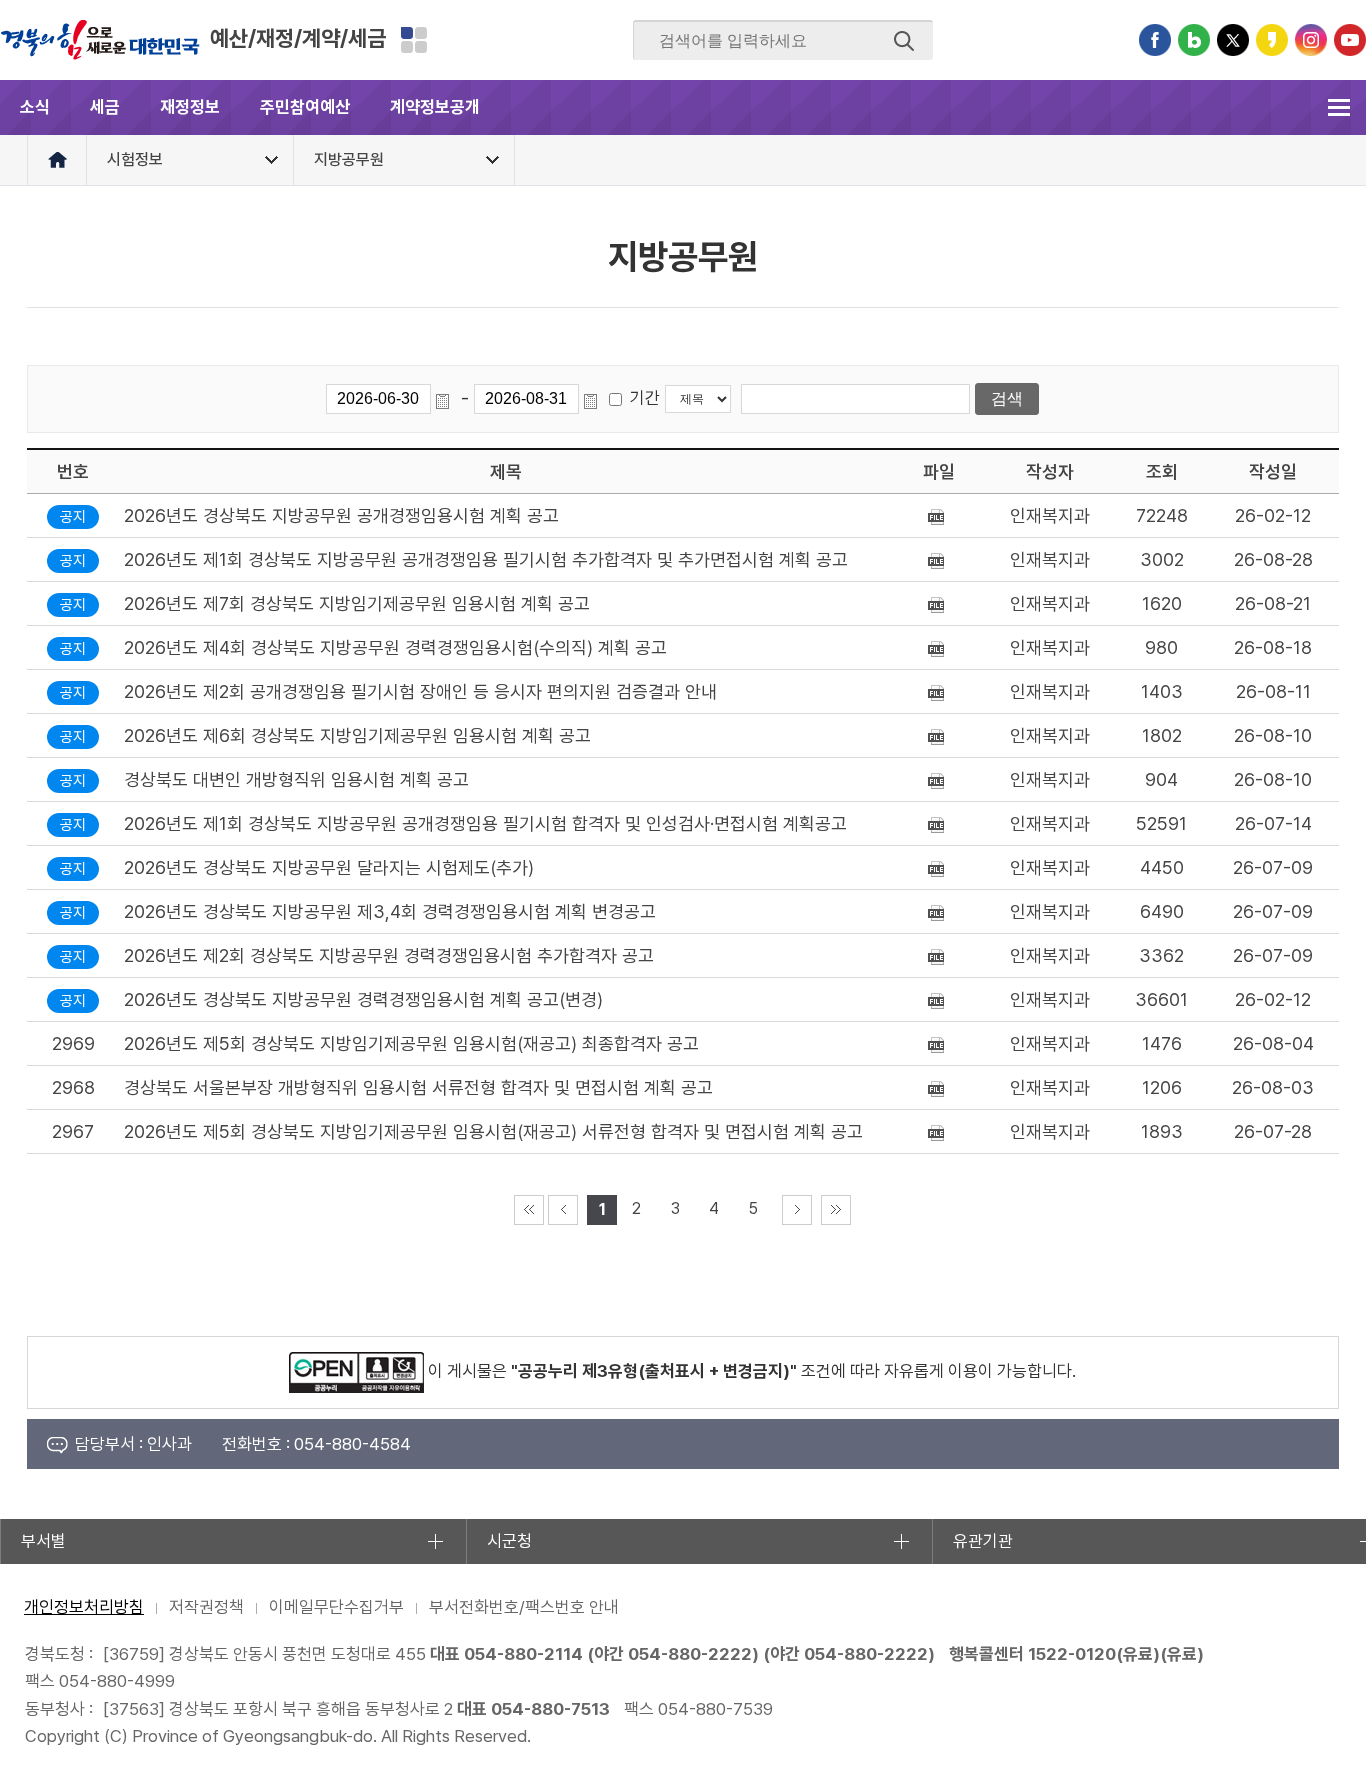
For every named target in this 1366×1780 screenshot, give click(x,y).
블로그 (1194, 40)
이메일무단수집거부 (336, 1607)
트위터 (1233, 40)
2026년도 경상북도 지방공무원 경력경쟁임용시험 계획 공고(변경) (363, 999)
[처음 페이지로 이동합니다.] (529, 1210)
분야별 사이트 (414, 40)
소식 (35, 107)
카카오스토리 (1272, 40)
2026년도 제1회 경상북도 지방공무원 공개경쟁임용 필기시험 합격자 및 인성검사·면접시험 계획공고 (485, 823)
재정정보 (190, 107)
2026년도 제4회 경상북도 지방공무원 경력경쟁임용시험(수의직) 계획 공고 (395, 647)
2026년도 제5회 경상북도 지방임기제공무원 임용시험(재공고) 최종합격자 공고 (411, 1043)
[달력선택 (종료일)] (594, 399)
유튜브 (1350, 40)
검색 (904, 41)
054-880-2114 (523, 1654)
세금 (105, 107)
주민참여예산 (305, 107)
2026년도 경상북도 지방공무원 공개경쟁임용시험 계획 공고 (341, 515)
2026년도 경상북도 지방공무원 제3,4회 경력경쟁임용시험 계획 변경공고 (390, 911)
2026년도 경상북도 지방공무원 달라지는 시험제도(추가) (329, 867)
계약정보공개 (435, 107)
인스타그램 (1311, 40)
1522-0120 (1072, 1654)
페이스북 (1155, 40)
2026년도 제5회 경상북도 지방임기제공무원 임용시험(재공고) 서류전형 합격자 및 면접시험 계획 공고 (493, 1131)
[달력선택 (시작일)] (446, 399)
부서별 (43, 1541)
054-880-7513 (550, 1709)
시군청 (509, 1541)
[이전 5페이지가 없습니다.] (563, 1210)
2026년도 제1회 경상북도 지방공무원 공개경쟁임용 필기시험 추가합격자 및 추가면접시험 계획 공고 (486, 559)
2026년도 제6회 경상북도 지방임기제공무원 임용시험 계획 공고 (357, 735)
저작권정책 (206, 1607)
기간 (645, 398)
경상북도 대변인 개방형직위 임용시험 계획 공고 (296, 779)
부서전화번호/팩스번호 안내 (524, 1607)
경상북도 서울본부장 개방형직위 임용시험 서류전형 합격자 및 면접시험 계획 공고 (418, 1087)
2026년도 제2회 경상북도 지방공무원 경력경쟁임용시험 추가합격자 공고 (389, 955)
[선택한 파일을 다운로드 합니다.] (938, 515)
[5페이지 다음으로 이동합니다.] (797, 1210)
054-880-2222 (690, 1654)
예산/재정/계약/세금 (298, 38)
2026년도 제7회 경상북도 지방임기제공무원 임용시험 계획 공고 (357, 603)
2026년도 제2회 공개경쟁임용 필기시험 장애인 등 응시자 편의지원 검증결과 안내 (420, 691)
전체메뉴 (1338, 107)
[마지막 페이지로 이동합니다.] (836, 1210)
